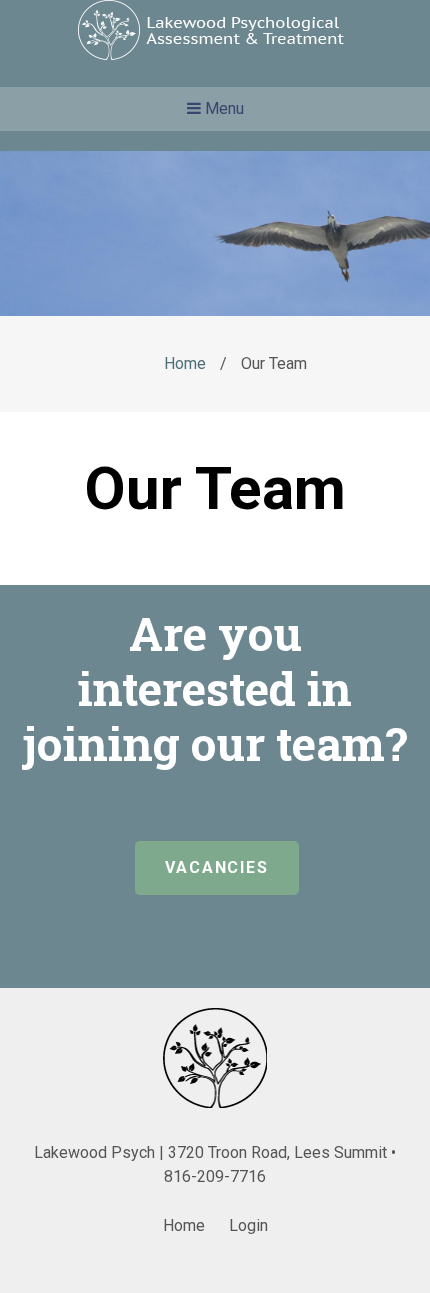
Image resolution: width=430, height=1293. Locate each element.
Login (248, 1225)
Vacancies (217, 867)
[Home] (215, 54)
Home (185, 363)
